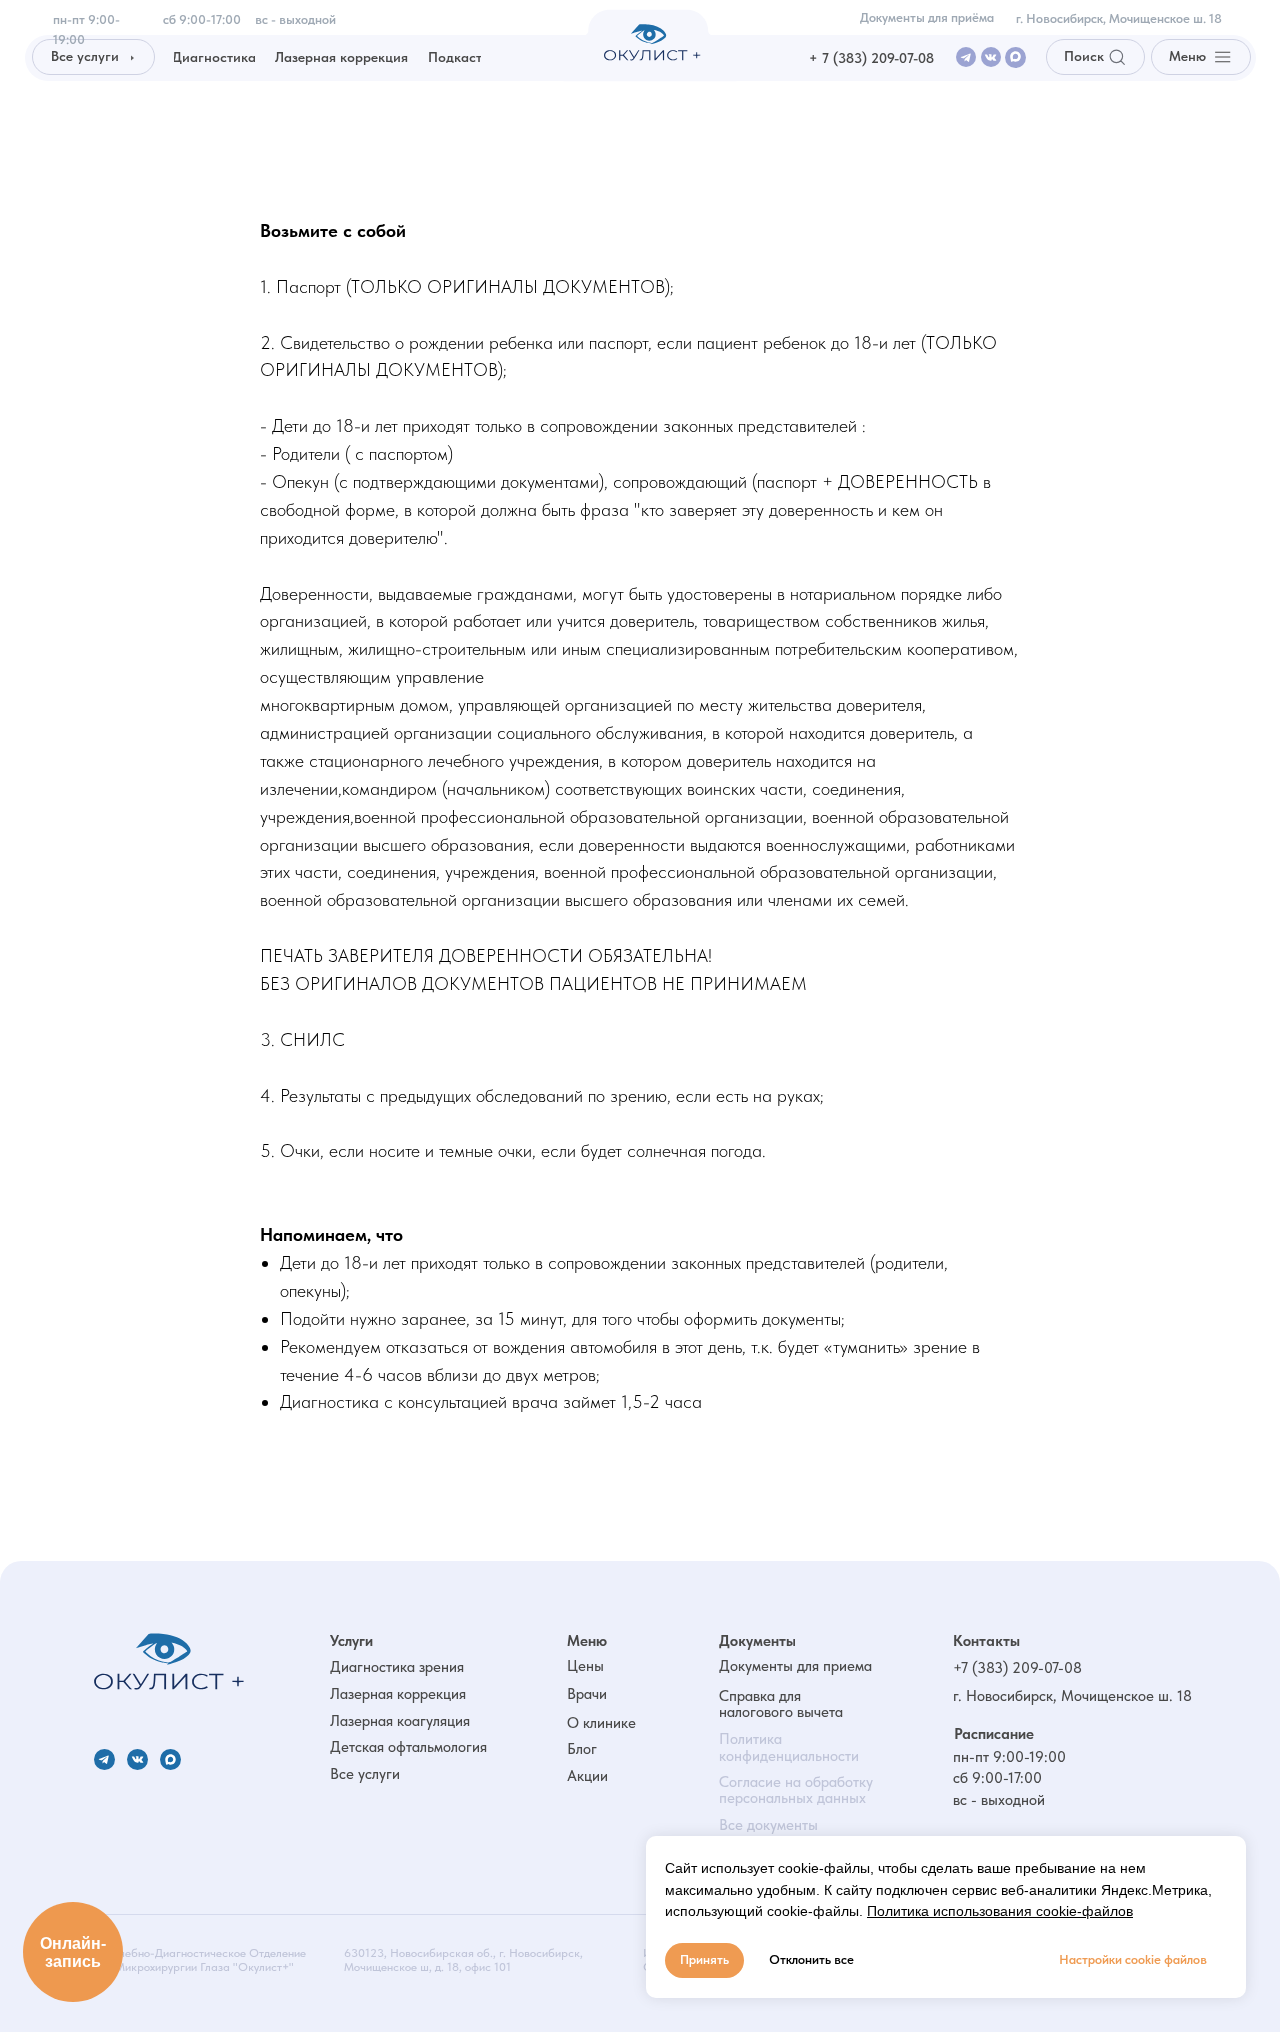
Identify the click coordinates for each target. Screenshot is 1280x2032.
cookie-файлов (1084, 1911)
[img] (168, 1661)
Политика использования (949, 1911)
